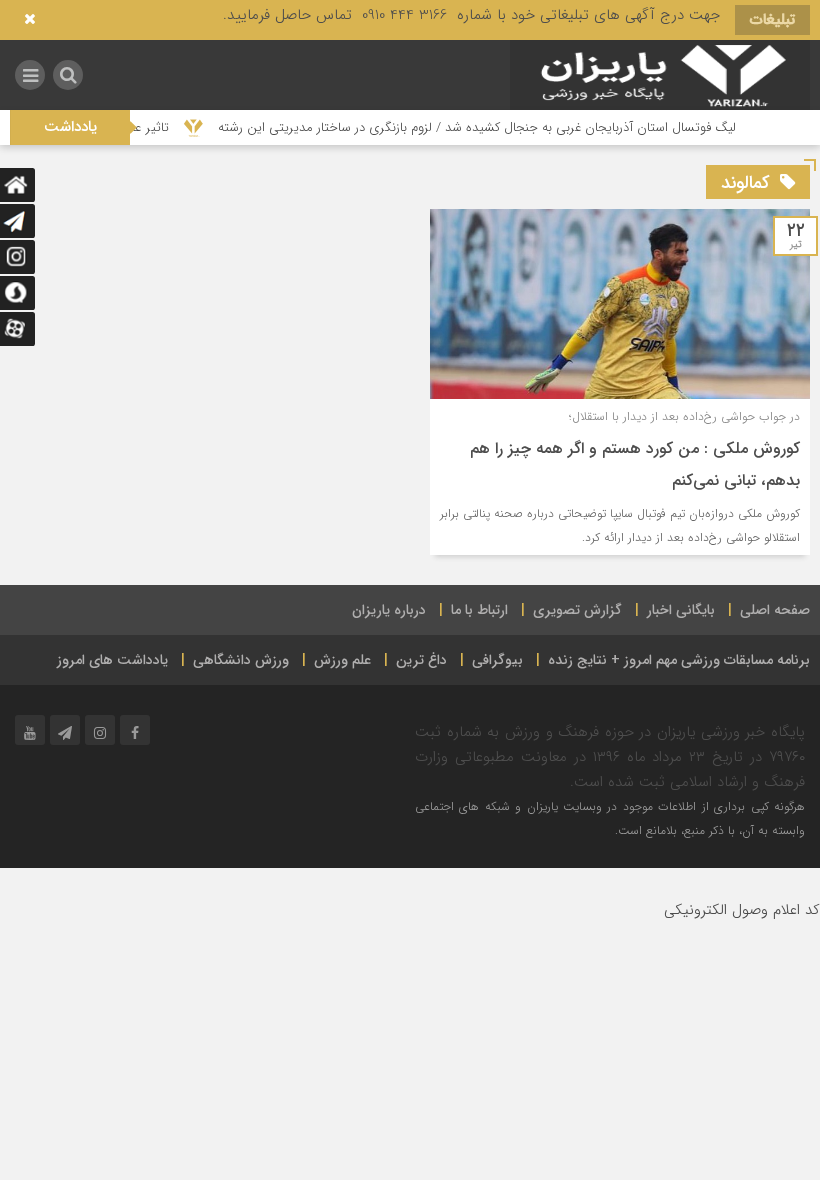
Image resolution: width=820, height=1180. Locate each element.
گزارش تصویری (577, 610)
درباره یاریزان (389, 610)
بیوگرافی (497, 660)
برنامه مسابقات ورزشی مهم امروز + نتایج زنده (679, 660)
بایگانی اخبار (681, 610)
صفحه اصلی (775, 610)
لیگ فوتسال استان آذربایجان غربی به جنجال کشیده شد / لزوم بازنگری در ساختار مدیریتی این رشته (495, 127)
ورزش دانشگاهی (241, 660)
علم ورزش (342, 660)
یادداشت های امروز (112, 660)
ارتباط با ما (479, 610)
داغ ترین (421, 660)
